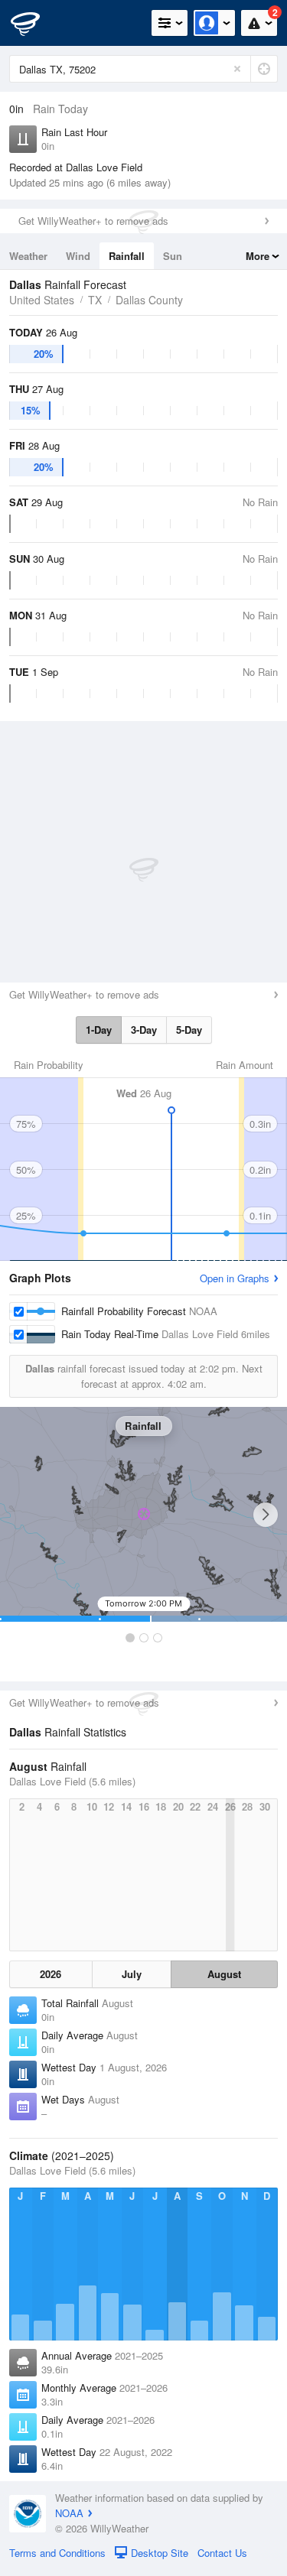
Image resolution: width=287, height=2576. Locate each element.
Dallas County (149, 300)
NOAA (69, 2513)
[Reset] (237, 69)
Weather (28, 256)
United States (42, 300)
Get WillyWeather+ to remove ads (93, 221)
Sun (173, 256)
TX (95, 300)
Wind (78, 256)
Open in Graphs (235, 1278)
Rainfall (127, 256)
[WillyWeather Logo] (34, 23)
